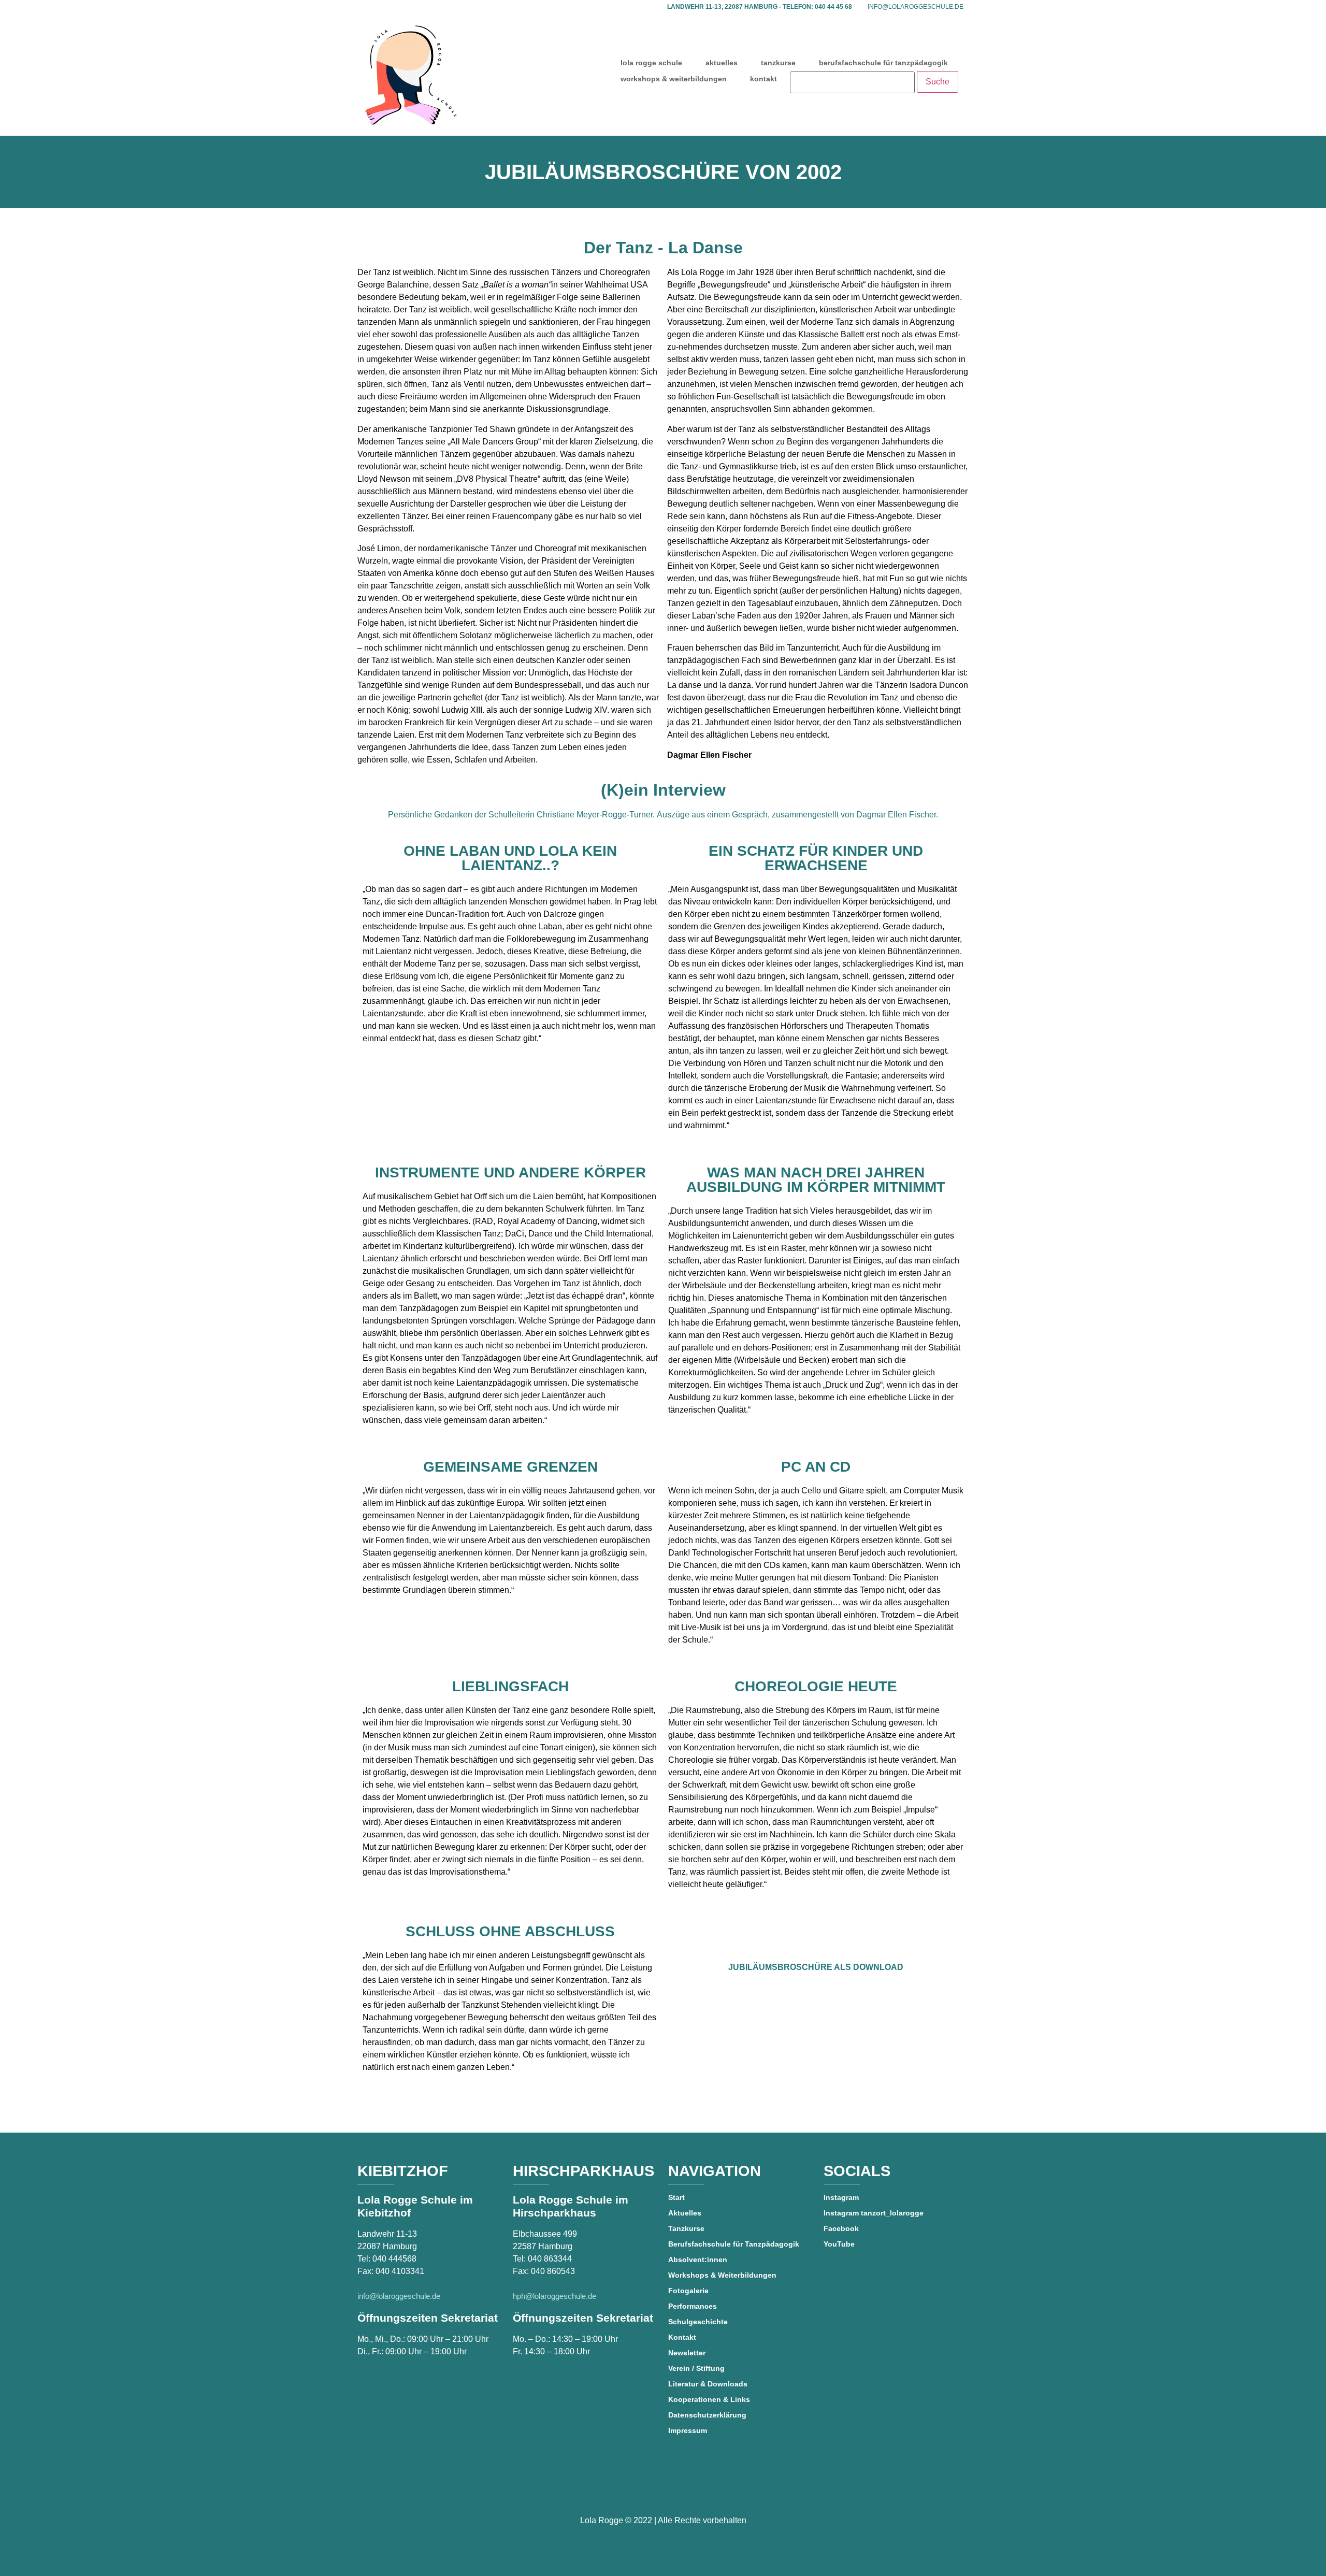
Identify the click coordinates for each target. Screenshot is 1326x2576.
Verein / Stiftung (696, 2368)
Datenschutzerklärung (707, 2415)
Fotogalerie (688, 2291)
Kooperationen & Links (709, 2399)
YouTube (839, 2244)
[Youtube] (663, 2489)
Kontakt (682, 2337)
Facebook (841, 2228)
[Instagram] (693, 2489)
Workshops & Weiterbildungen (722, 2275)
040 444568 (394, 2259)
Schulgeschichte (698, 2322)
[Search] (852, 82)
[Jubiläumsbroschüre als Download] (816, 1937)
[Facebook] (633, 2489)
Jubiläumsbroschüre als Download (816, 1967)
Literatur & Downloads (708, 2384)
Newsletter (687, 2353)
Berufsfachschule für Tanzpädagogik (734, 2244)
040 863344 (550, 2259)
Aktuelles (685, 2213)
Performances (693, 2306)
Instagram (841, 2197)
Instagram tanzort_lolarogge (874, 2213)
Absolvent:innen (698, 2260)
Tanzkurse (686, 2228)
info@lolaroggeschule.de (916, 7)
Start (676, 2197)
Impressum (688, 2430)
